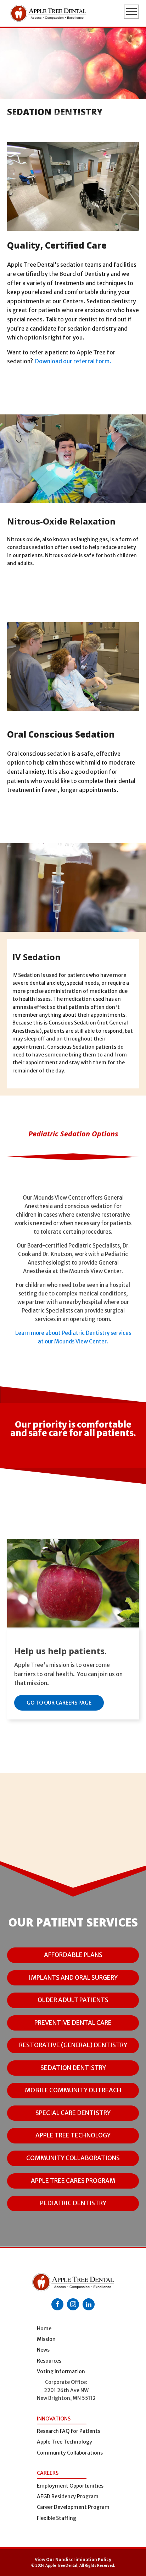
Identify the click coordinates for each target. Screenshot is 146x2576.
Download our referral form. (73, 361)
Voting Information (61, 2371)
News (43, 2350)
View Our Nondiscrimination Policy (73, 2559)
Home (44, 2328)
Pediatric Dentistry (73, 2203)
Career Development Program (73, 2507)
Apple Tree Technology (64, 2442)
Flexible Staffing (57, 2518)
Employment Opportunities (70, 2486)
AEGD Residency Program (68, 2496)
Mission (46, 2339)
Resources (49, 2361)
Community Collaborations (70, 2453)
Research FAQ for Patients (69, 2431)
